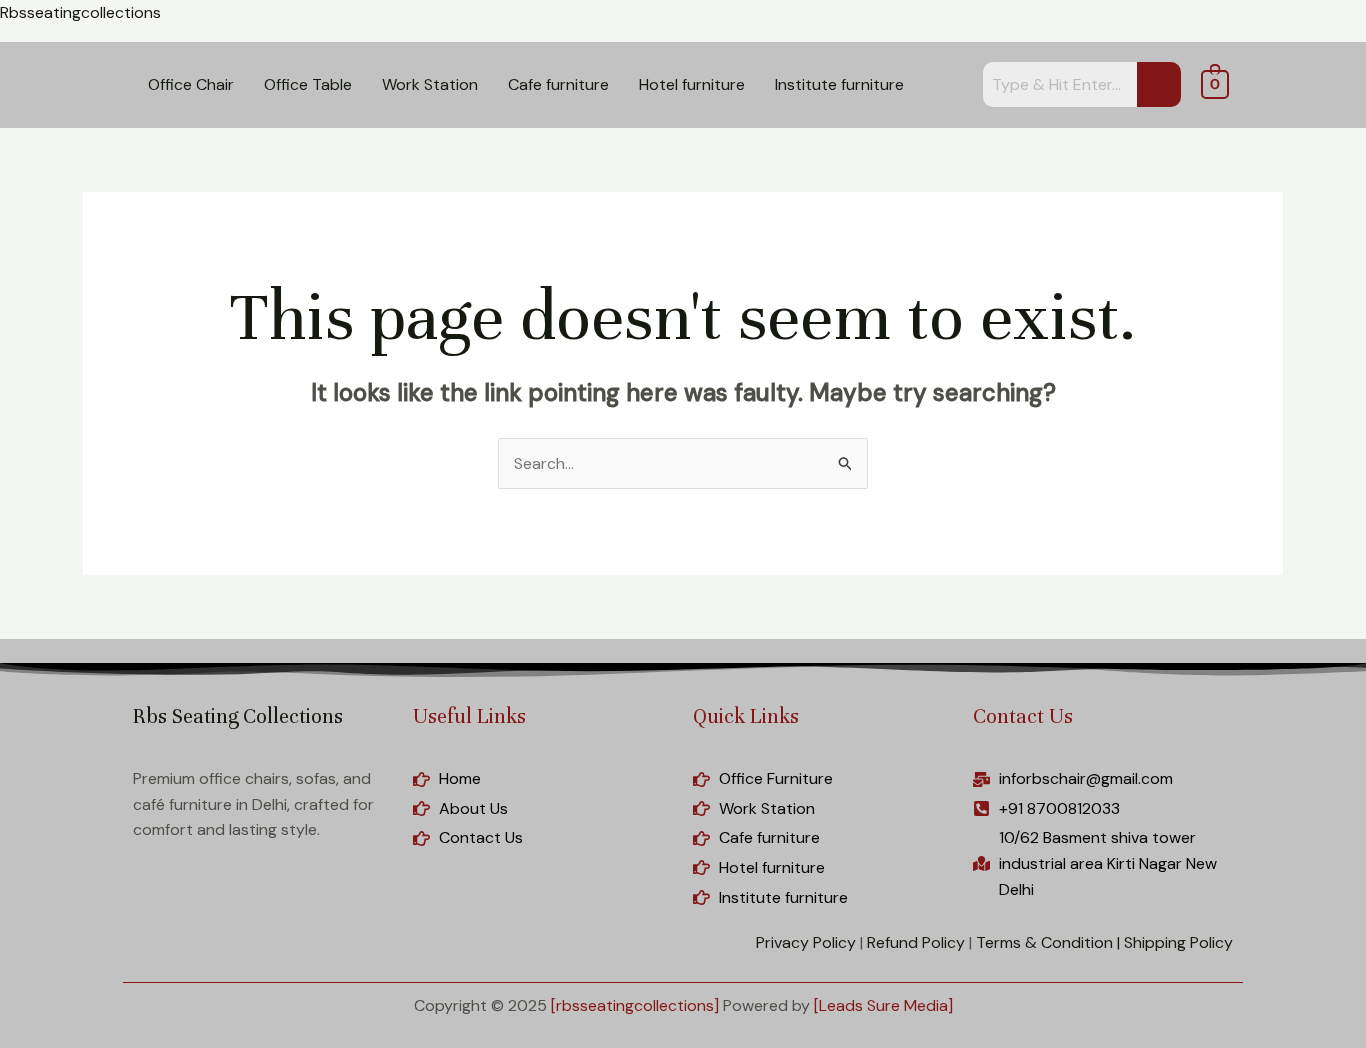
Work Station (430, 84)
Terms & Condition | (1048, 942)
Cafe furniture (558, 84)
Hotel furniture (692, 84)
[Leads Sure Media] (883, 1005)
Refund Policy (916, 942)
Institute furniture (839, 84)
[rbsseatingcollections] (635, 1005)
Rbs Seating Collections (238, 716)
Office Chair (191, 84)
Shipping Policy (1178, 942)
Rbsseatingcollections (80, 12)
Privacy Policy (806, 942)
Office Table (308, 84)
